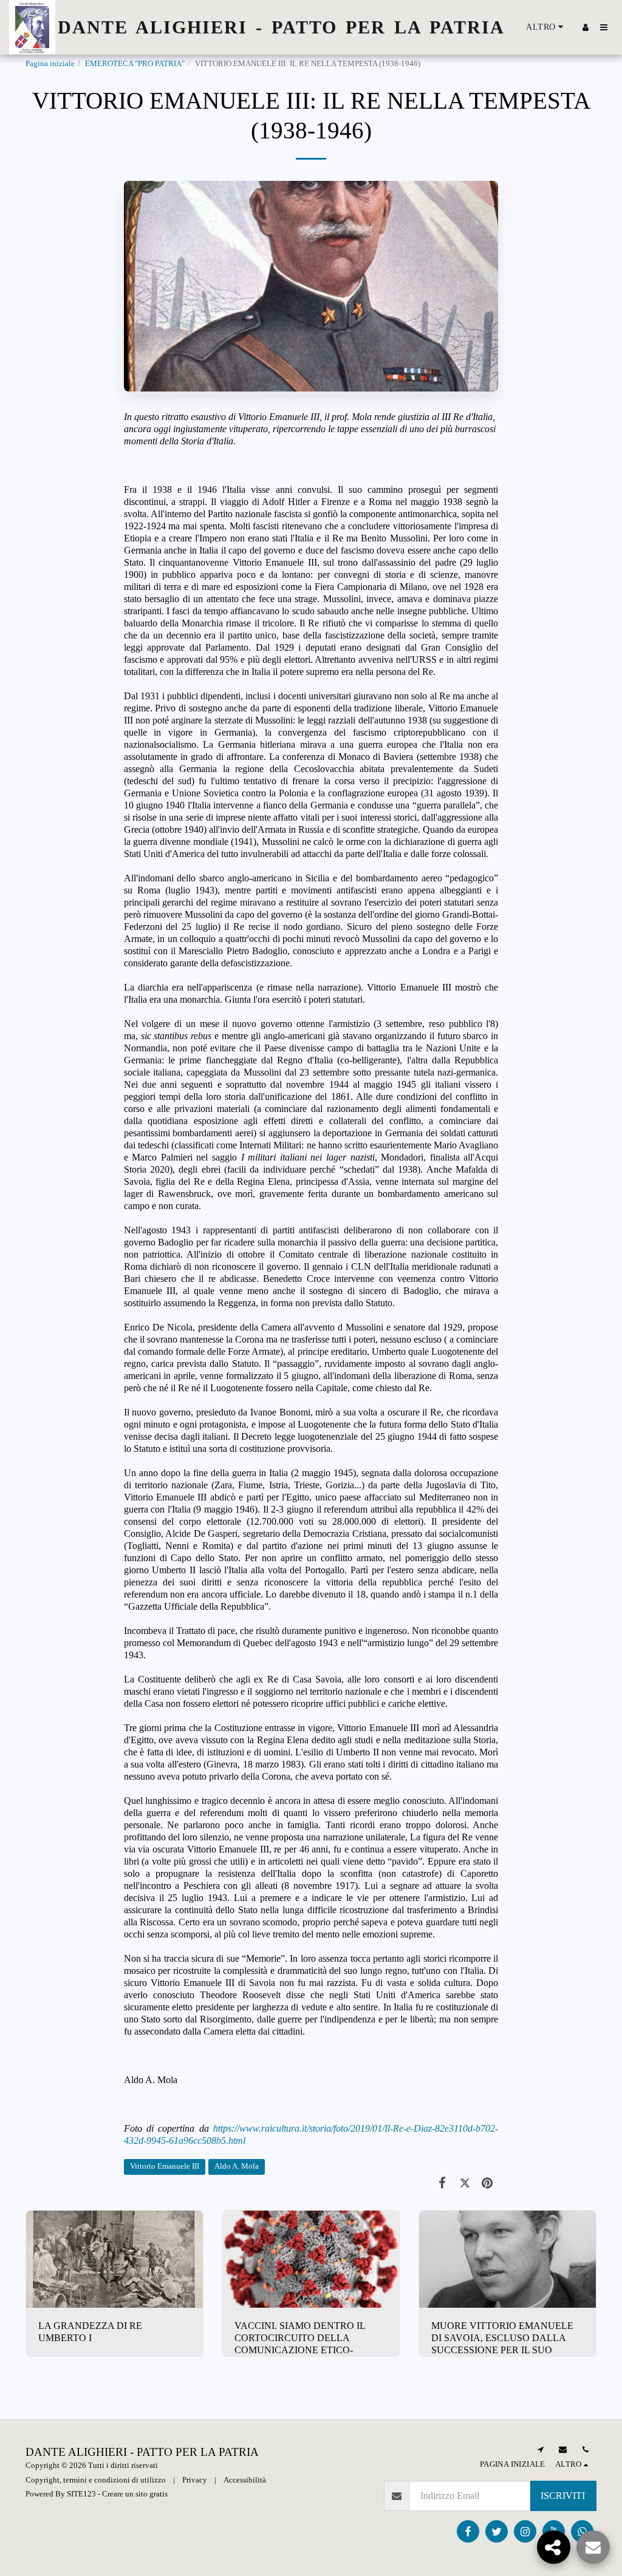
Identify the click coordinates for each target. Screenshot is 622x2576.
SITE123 (81, 2494)
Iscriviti (563, 2496)
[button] (604, 27)
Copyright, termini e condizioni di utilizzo (96, 2480)
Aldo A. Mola (237, 2166)
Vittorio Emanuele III (165, 2166)
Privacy (195, 2480)
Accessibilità (245, 2480)
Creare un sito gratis (135, 2494)
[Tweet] (465, 2182)
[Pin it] (487, 2182)
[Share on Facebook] (443, 2182)
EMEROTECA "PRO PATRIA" (135, 64)
